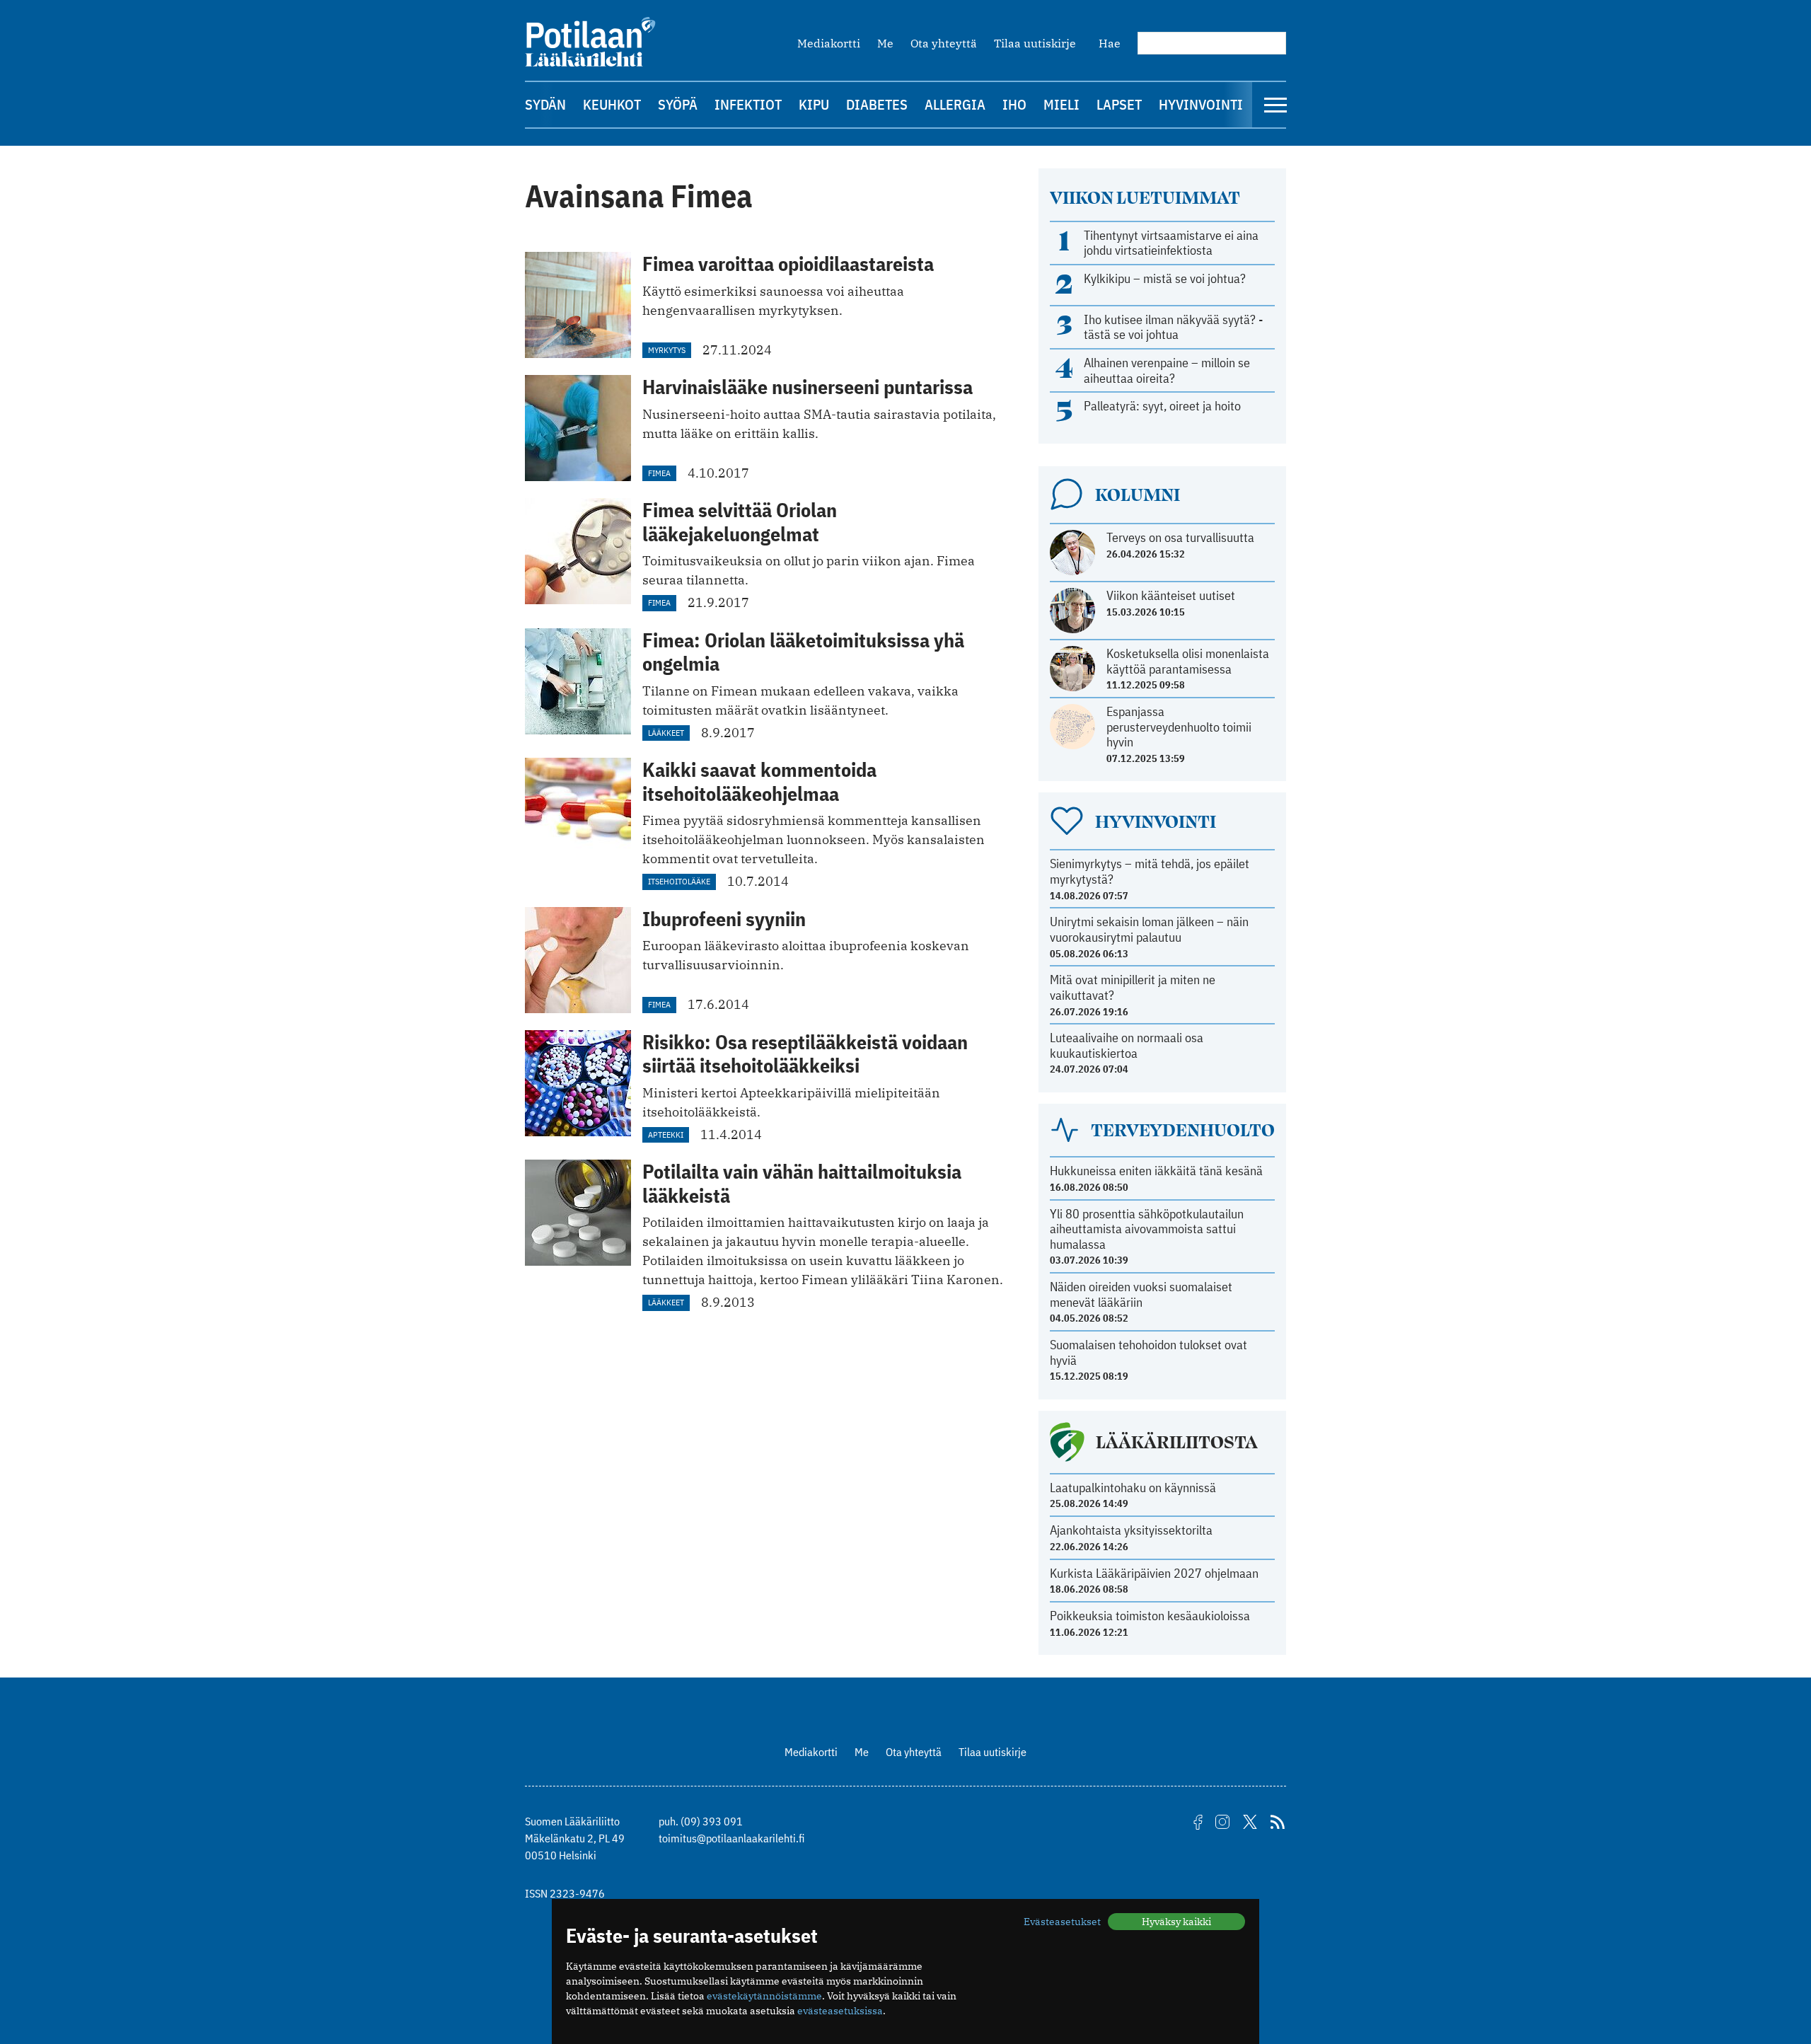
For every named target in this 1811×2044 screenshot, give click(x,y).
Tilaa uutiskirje (1035, 43)
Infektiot (748, 104)
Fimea (659, 473)
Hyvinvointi (1201, 104)
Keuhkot (612, 104)
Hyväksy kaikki (1176, 1922)
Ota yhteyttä (944, 43)
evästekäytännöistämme (764, 1996)
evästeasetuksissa (840, 2011)
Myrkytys (667, 350)
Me (885, 43)
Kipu (814, 104)
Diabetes (877, 104)
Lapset (1119, 104)
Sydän (545, 104)
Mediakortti (829, 43)
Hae (1110, 43)
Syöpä (678, 104)
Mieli (1061, 104)
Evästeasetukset (1062, 1922)
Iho (1014, 104)
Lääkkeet (666, 733)
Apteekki (666, 1134)
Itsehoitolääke (679, 881)
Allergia (955, 104)
